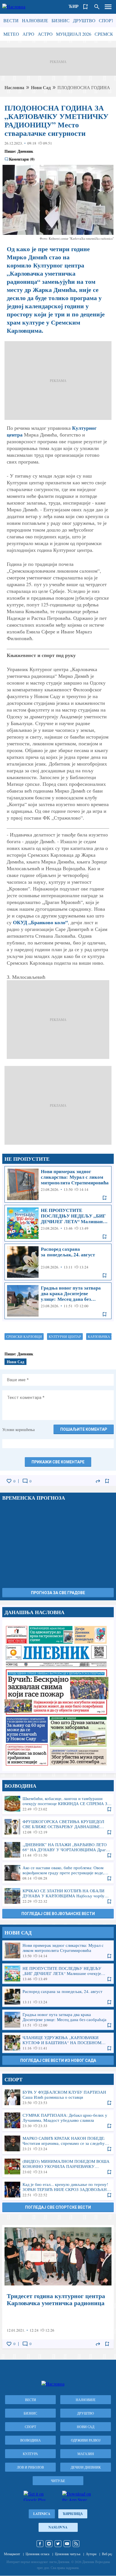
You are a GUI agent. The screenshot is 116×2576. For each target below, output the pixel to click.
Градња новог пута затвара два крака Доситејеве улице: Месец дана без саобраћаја (58, 1301)
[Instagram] (49, 2544)
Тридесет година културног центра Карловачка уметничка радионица (58, 2287)
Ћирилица (73, 2514)
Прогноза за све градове (58, 1593)
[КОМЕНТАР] (25, 1481)
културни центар (65, 1337)
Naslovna (58, 2527)
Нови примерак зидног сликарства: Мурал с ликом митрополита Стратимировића (58, 1184)
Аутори (91, 2554)
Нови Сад (41, 87)
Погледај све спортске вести (58, 2207)
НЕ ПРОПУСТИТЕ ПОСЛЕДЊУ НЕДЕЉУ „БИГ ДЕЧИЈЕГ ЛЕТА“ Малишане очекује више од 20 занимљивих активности (58, 1223)
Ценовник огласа (37, 2554)
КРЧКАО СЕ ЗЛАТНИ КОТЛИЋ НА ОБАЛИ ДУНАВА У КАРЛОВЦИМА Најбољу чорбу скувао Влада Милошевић (58, 1896)
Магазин (86, 2454)
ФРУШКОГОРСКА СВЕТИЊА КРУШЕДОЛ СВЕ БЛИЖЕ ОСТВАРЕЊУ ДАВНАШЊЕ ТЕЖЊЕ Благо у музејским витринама (58, 1827)
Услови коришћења (18, 1429)
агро (28, 34)
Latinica (42, 2514)
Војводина (31, 2440)
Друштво (84, 20)
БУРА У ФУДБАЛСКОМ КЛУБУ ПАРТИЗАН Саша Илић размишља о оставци (58, 2097)
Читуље (58, 2481)
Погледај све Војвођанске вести (58, 1914)
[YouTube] (67, 2544)
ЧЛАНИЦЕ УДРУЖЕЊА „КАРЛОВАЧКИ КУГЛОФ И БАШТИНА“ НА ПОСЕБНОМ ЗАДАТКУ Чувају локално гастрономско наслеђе (58, 2043)
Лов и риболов (30, 2467)
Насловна (14, 87)
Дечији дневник (86, 2467)
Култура (30, 2454)
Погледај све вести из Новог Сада (58, 2060)
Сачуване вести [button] (86, 7)
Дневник (25, 151)
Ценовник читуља (68, 2554)
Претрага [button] (97, 7)
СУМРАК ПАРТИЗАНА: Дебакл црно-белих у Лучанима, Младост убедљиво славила (58, 2120)
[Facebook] (40, 2544)
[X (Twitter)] (58, 2544)
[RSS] (76, 2544)
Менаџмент (12, 2554)
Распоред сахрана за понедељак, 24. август (58, 1262)
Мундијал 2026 (74, 34)
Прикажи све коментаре (58, 1462)
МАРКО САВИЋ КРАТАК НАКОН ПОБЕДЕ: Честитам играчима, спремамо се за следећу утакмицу (58, 2143)
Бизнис (61, 20)
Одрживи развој (86, 2440)
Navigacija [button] (108, 7)
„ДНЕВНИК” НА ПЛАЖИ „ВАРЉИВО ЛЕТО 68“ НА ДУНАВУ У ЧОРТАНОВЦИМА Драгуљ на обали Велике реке (58, 1850)
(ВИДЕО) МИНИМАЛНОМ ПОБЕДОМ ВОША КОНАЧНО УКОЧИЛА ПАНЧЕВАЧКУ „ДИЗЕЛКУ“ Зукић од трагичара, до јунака (58, 2166)
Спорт (106, 20)
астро (45, 34)
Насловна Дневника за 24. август (58, 1695)
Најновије (35, 20)
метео (11, 34)
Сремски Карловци (24, 1337)
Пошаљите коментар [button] (84, 1429)
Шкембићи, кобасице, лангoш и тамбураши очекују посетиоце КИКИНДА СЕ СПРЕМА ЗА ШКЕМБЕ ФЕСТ (58, 1804)
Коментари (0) (22, 159)
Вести (11, 20)
